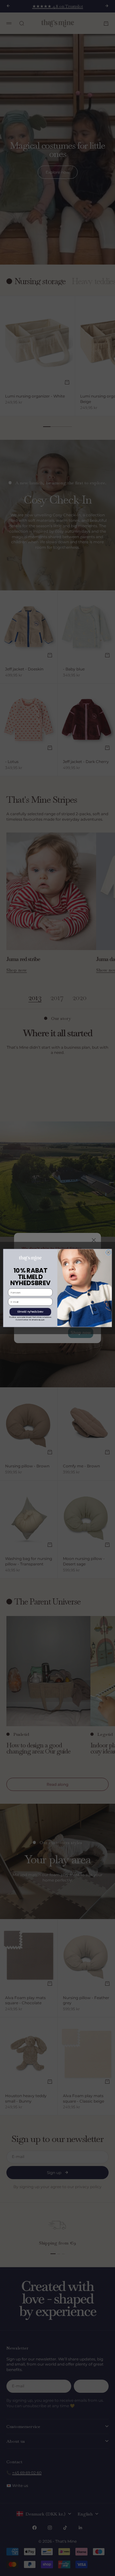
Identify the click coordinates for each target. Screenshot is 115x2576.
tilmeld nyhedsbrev (31, 1312)
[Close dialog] (108, 1252)
